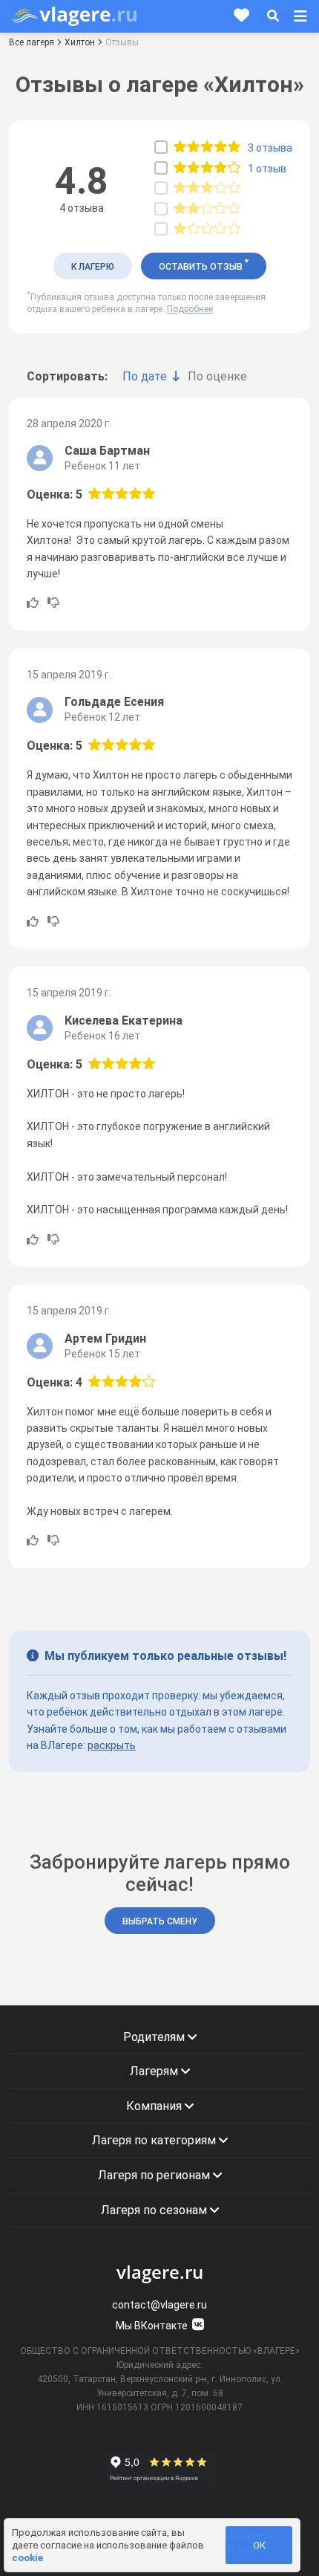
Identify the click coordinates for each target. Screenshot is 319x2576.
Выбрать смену (160, 1921)
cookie (27, 2558)
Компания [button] (155, 2106)
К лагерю (93, 267)
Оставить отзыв (204, 265)
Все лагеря (32, 42)
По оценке (217, 376)
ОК (259, 2545)
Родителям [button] (155, 2037)
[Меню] (300, 16)
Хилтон (80, 42)
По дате (145, 376)
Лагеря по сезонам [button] (155, 2210)
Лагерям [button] (155, 2071)
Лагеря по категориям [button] (155, 2140)
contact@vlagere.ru (159, 2305)
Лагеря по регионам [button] (155, 2175)
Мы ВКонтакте (153, 2326)
